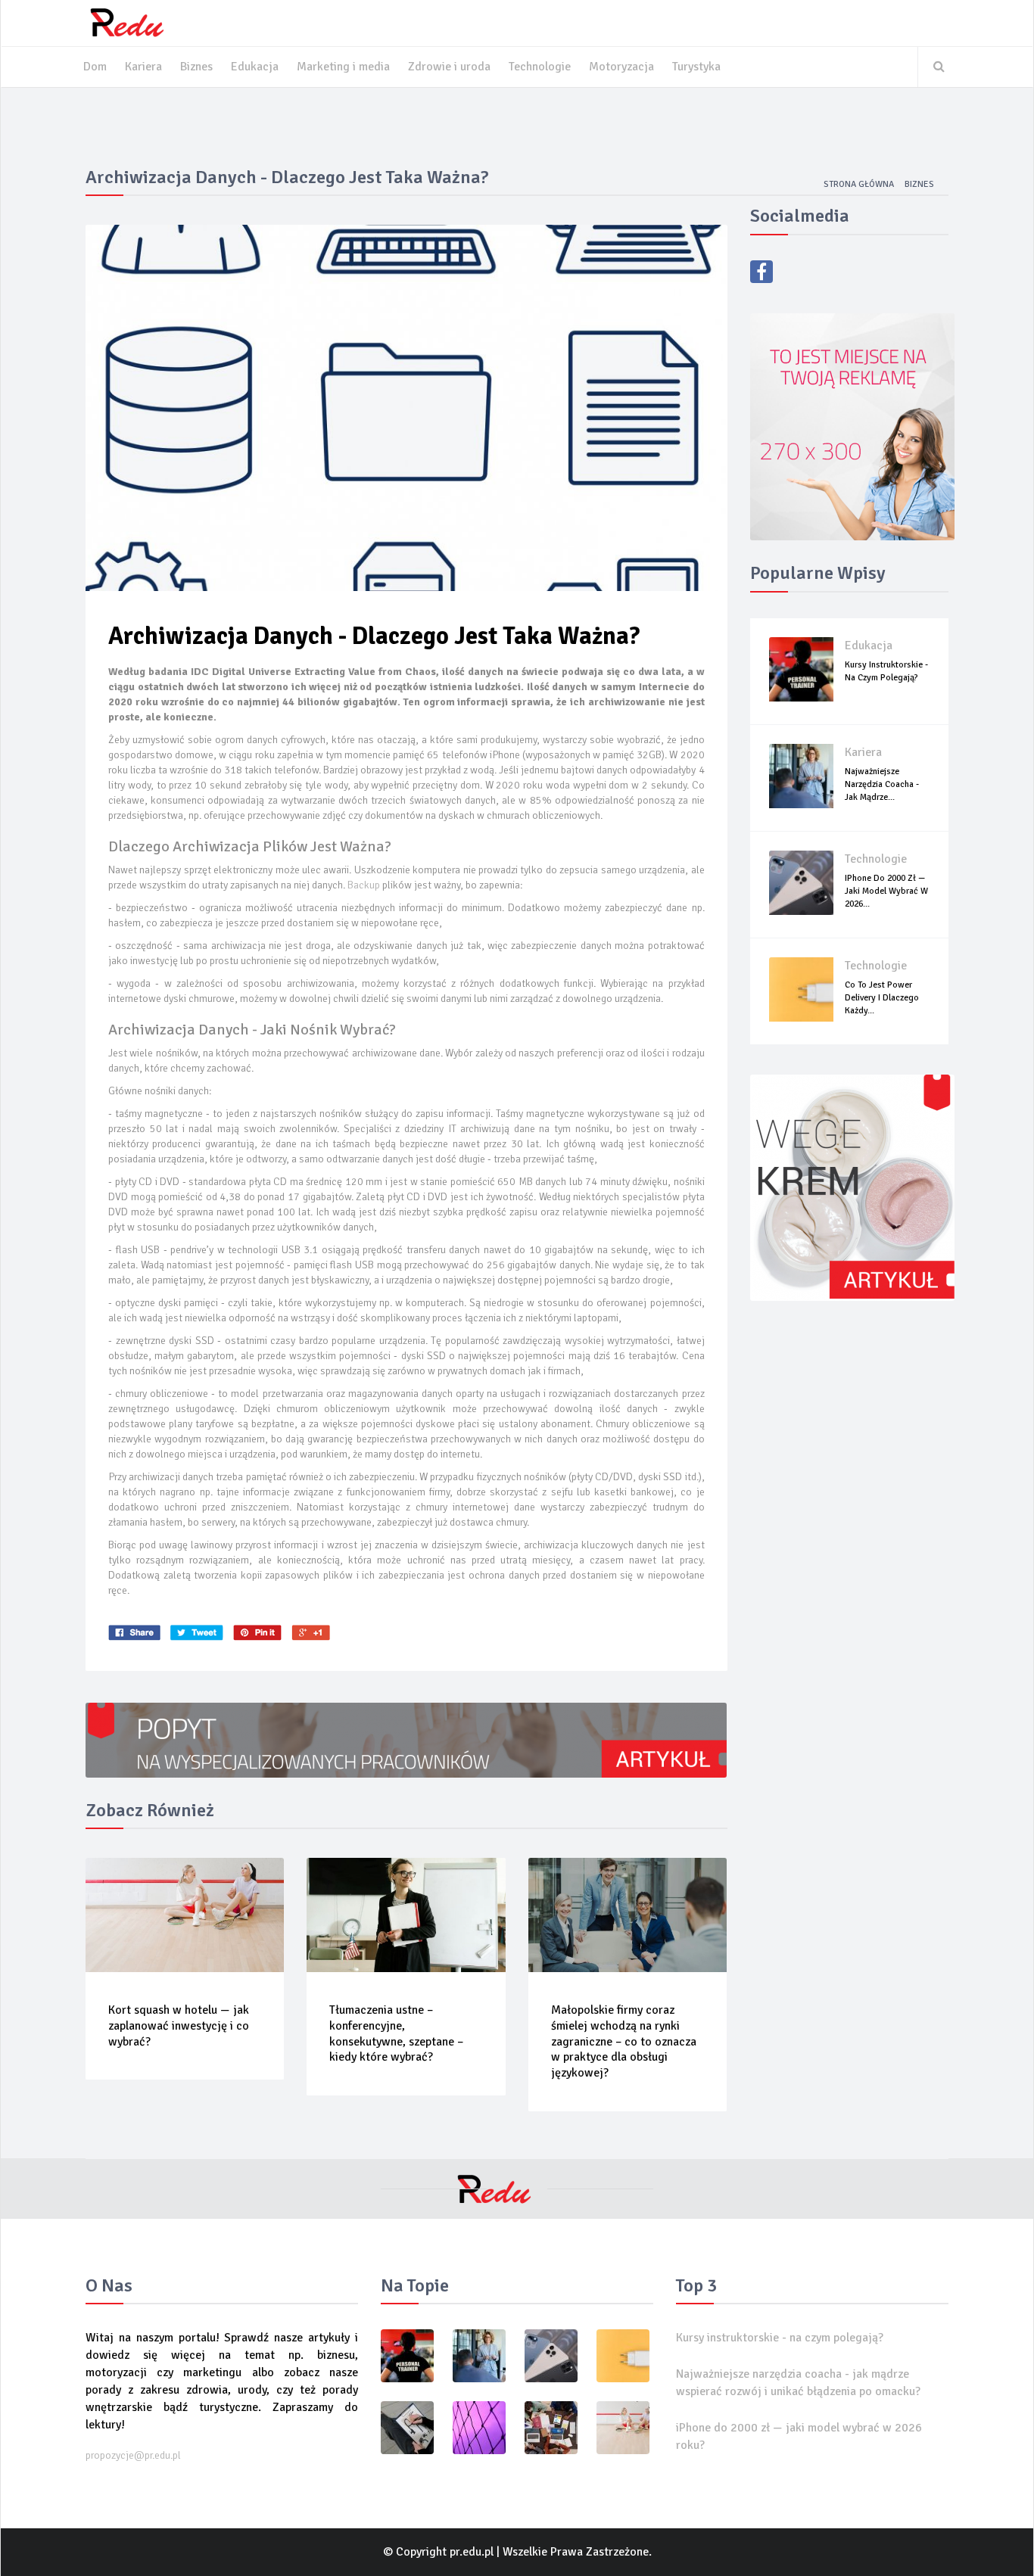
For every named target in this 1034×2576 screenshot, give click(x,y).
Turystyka (696, 67)
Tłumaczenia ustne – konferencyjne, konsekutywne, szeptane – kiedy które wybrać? (396, 2033)
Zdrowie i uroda (449, 67)
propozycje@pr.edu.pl (133, 2455)
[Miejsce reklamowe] (852, 426)
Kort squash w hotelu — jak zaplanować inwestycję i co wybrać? (179, 2026)
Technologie (540, 67)
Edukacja (255, 67)
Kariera (143, 67)
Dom (95, 67)
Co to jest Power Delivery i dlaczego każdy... (882, 998)
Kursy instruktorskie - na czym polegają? (780, 2338)
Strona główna (859, 184)
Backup (364, 885)
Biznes (196, 67)
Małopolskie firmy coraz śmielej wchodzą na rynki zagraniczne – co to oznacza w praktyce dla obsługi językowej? (624, 2041)
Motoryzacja (621, 67)
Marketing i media (343, 67)
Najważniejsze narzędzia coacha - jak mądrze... (882, 784)
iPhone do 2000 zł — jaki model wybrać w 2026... (886, 891)
